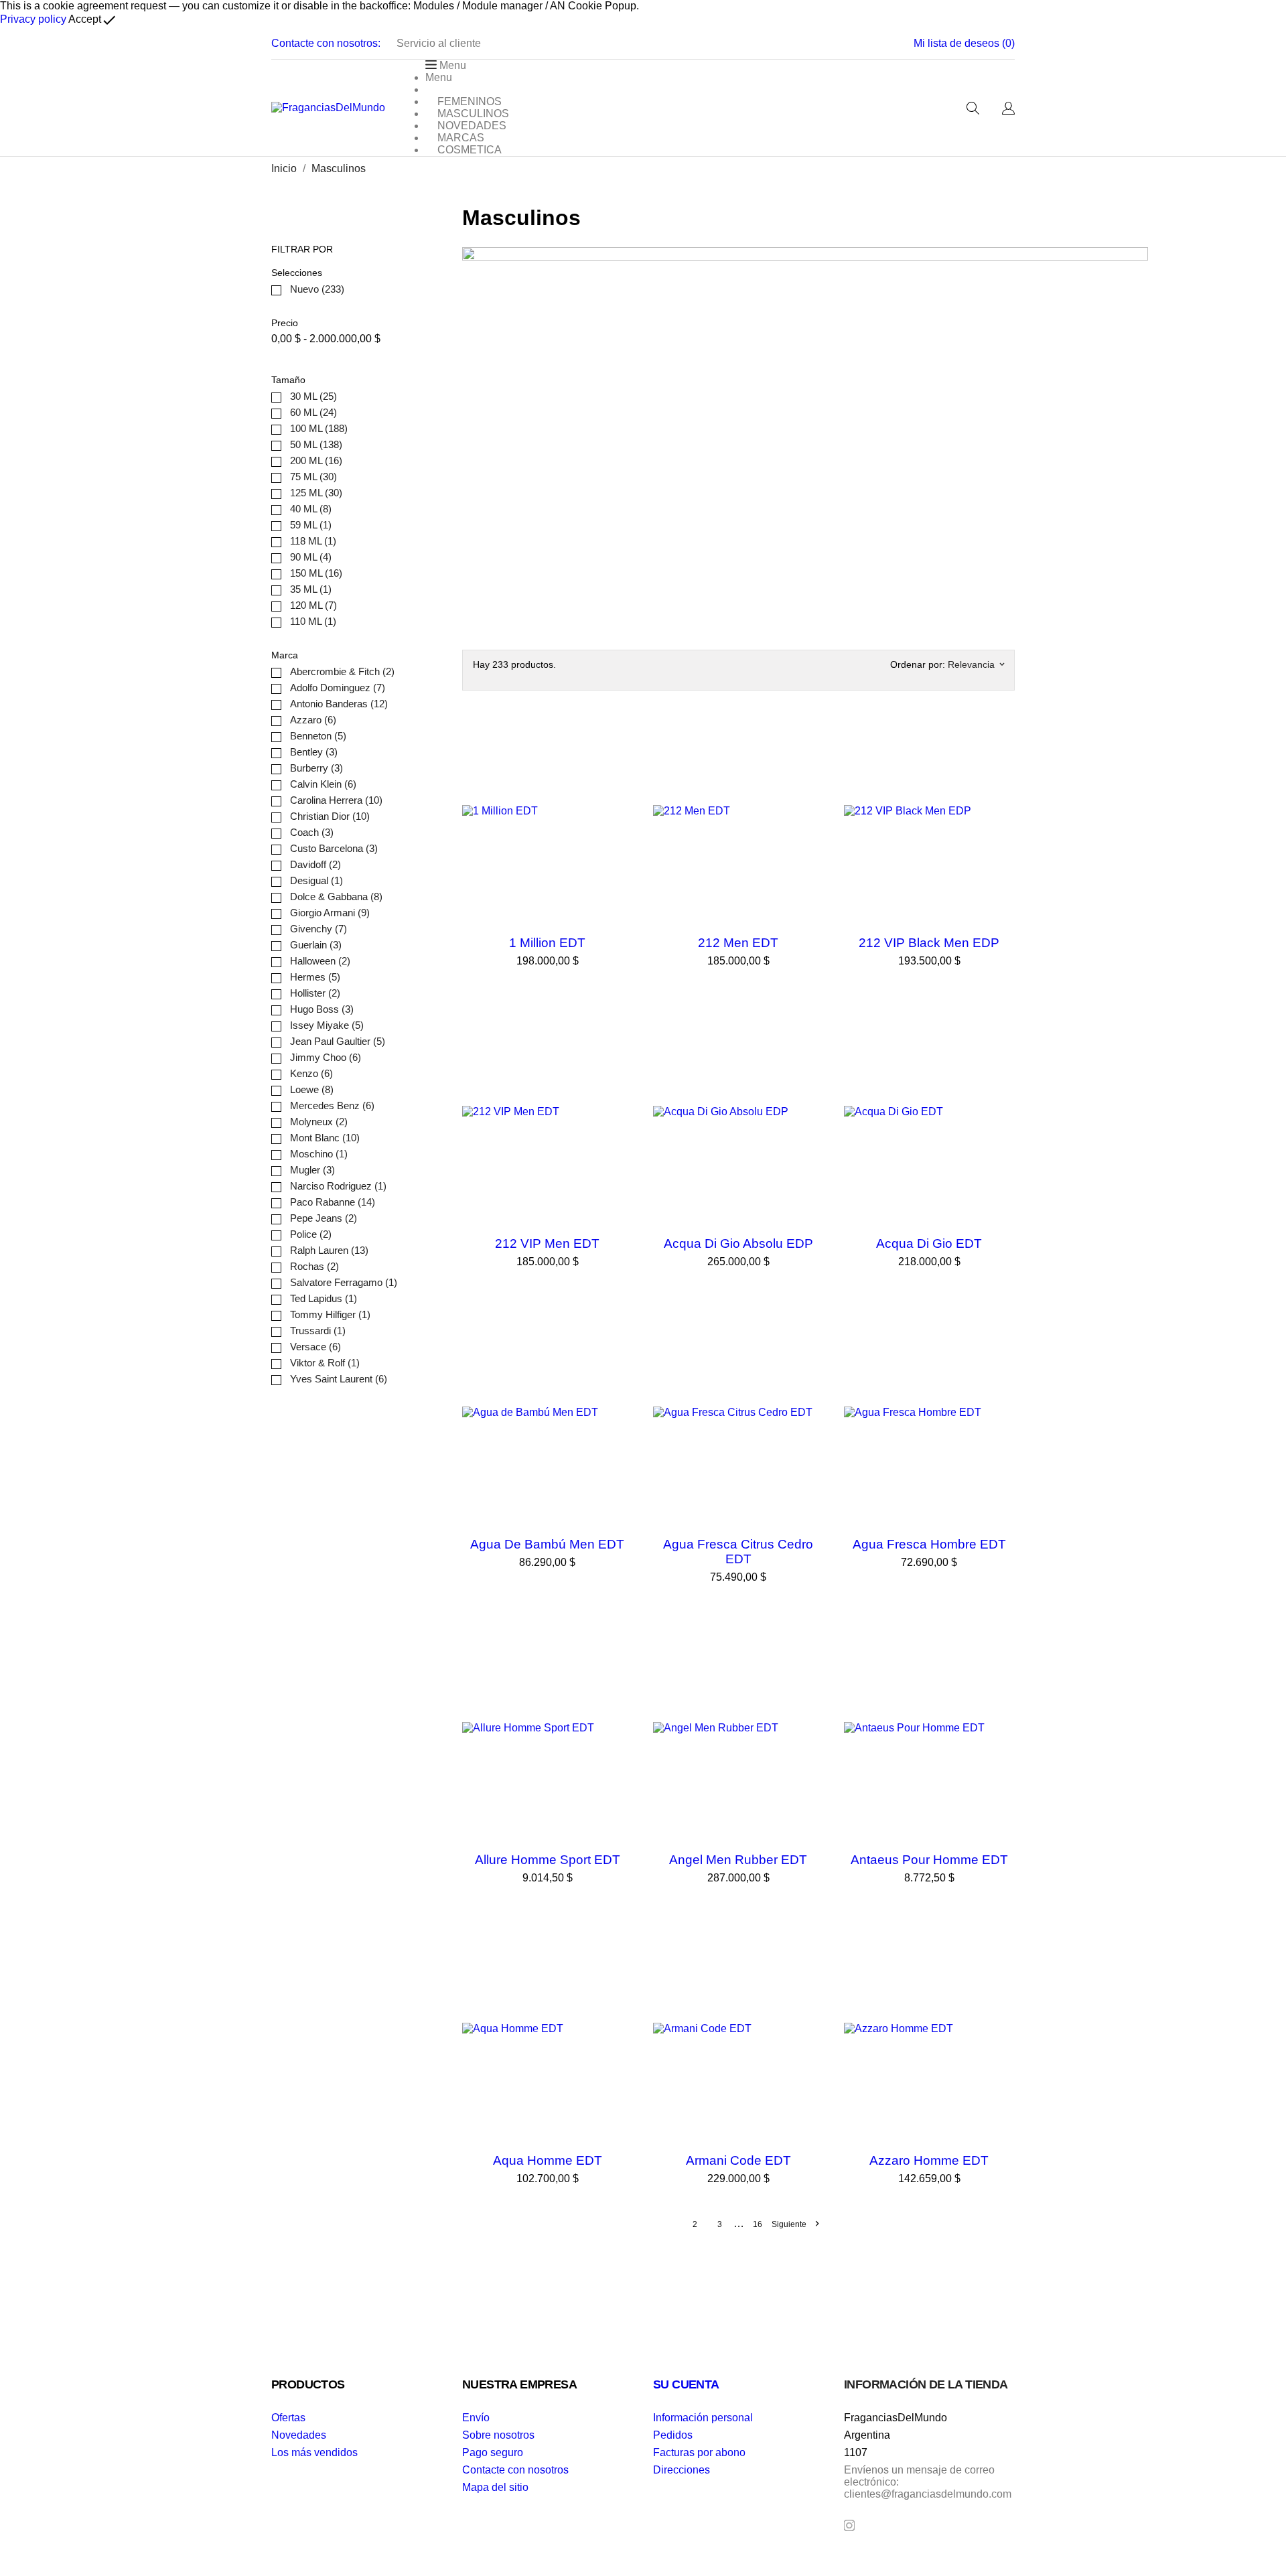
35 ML (311, 589)
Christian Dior (330, 816)
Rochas (314, 1266)
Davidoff (315, 864)
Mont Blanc (325, 1138)
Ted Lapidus (324, 1298)
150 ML (316, 573)
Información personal (703, 2418)
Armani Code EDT (738, 2160)
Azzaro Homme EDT (929, 2160)
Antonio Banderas (339, 704)
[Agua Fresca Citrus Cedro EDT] (810, 1332)
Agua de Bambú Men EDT (547, 1544)
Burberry (316, 768)
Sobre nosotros (498, 2435)
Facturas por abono (699, 2452)
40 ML (311, 509)
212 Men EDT (738, 943)
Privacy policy (33, 19)
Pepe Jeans (324, 1218)
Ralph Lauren (329, 1250)
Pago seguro (493, 2452)
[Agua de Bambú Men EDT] (620, 1332)
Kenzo (311, 1073)
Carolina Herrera (336, 800)
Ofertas (288, 2418)
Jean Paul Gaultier (338, 1041)
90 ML (311, 557)
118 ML (313, 541)
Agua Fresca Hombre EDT (929, 1544)
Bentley (314, 752)
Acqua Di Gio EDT (929, 1243)
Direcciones (682, 2470)
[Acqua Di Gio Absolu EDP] (810, 1031)
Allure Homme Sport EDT (548, 1860)
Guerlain (316, 945)
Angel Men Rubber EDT (738, 1860)
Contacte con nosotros (515, 2470)
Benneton (318, 736)
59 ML (311, 525)
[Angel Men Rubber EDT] (810, 1648)
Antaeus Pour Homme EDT (929, 1860)
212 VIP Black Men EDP (929, 943)
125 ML (316, 493)
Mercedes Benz (332, 1105)
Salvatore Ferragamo (344, 1282)
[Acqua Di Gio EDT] (1001, 1031)
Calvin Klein (323, 784)
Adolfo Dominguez (338, 688)
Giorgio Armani (330, 913)
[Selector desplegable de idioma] (1008, 109)
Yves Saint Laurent (339, 1379)
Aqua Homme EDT (548, 2160)
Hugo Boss (322, 1009)
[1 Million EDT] (620, 731)
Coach (312, 832)
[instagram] (849, 2525)
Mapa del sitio (495, 2487)
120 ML (313, 605)
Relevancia (976, 664)
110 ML (313, 621)
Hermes (315, 977)
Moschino (319, 1154)
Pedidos (673, 2435)
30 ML (313, 396)
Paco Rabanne (333, 1202)
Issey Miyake (327, 1025)
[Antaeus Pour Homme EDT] (1001, 1648)
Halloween (320, 961)
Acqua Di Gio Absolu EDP (738, 1243)
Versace (315, 1347)
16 (758, 2224)
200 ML (316, 460)
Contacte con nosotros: (326, 43)
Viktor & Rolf (325, 1363)
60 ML (313, 412)
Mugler (312, 1170)
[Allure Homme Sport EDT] (620, 1648)
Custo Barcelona (334, 848)
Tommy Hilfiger (330, 1314)
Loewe (312, 1089)
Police (311, 1234)
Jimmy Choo (326, 1057)
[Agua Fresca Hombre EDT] (1001, 1332)
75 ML (313, 477)
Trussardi (318, 1331)
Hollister (315, 993)
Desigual (316, 880)
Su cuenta (686, 2384)
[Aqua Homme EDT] (620, 1948)
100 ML (319, 428)
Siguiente (795, 2224)
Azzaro (313, 720)
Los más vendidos (314, 2452)
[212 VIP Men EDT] (620, 1031)
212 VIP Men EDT (547, 1243)
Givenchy (318, 929)
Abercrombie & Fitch (342, 671)
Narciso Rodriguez (338, 1186)
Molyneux (319, 1122)
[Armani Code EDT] (810, 1948)
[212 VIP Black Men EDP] (1001, 731)
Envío (476, 2418)
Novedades (299, 2435)
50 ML (316, 444)
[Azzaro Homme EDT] (1001, 1948)
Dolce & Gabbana (336, 897)
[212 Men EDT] (810, 731)
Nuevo (317, 289)
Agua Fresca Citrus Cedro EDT (738, 1552)
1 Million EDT (547, 943)
